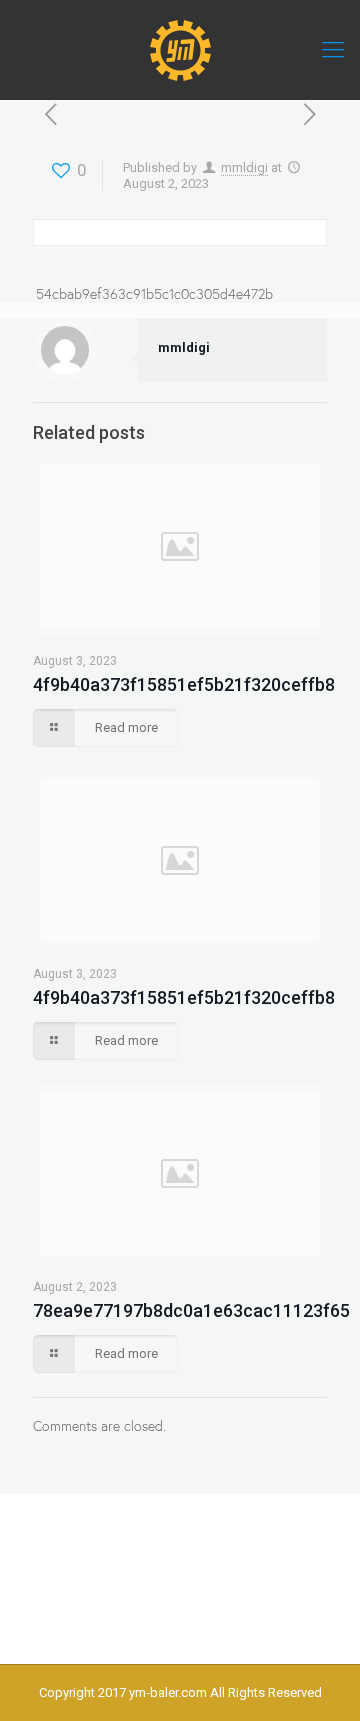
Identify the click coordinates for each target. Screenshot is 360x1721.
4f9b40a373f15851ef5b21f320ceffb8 (184, 684)
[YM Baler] (180, 50)
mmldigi (244, 167)
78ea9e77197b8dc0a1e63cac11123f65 (191, 1310)
